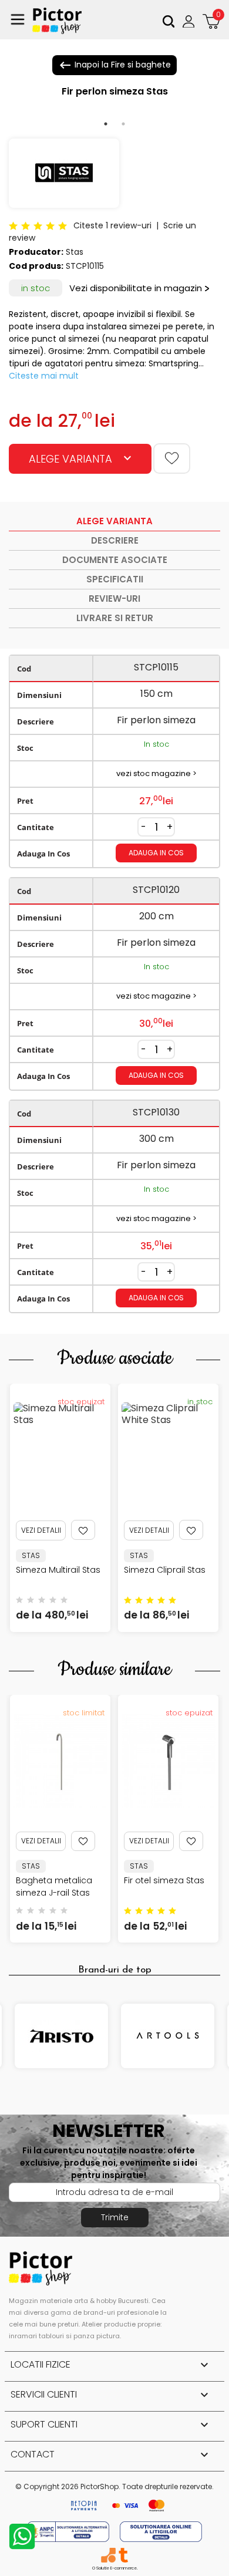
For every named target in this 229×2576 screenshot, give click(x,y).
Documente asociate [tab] (115, 560)
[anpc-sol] (161, 2531)
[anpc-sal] (69, 2531)
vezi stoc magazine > (156, 773)
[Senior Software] (108, 2555)
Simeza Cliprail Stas (165, 1570)
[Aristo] (61, 2036)
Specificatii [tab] (115, 579)
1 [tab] (106, 124)
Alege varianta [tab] (114, 521)
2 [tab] (123, 124)
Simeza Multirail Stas (58, 1570)
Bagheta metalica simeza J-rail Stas (54, 1887)
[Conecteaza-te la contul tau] (190, 21)
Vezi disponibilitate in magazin (136, 288)
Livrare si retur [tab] (115, 618)
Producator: (36, 252)
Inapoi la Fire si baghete (114, 65)
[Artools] (168, 2036)
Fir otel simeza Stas (164, 1880)
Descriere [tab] (115, 540)
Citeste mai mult (44, 376)
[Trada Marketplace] (123, 2555)
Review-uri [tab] (114, 599)
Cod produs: (36, 266)
